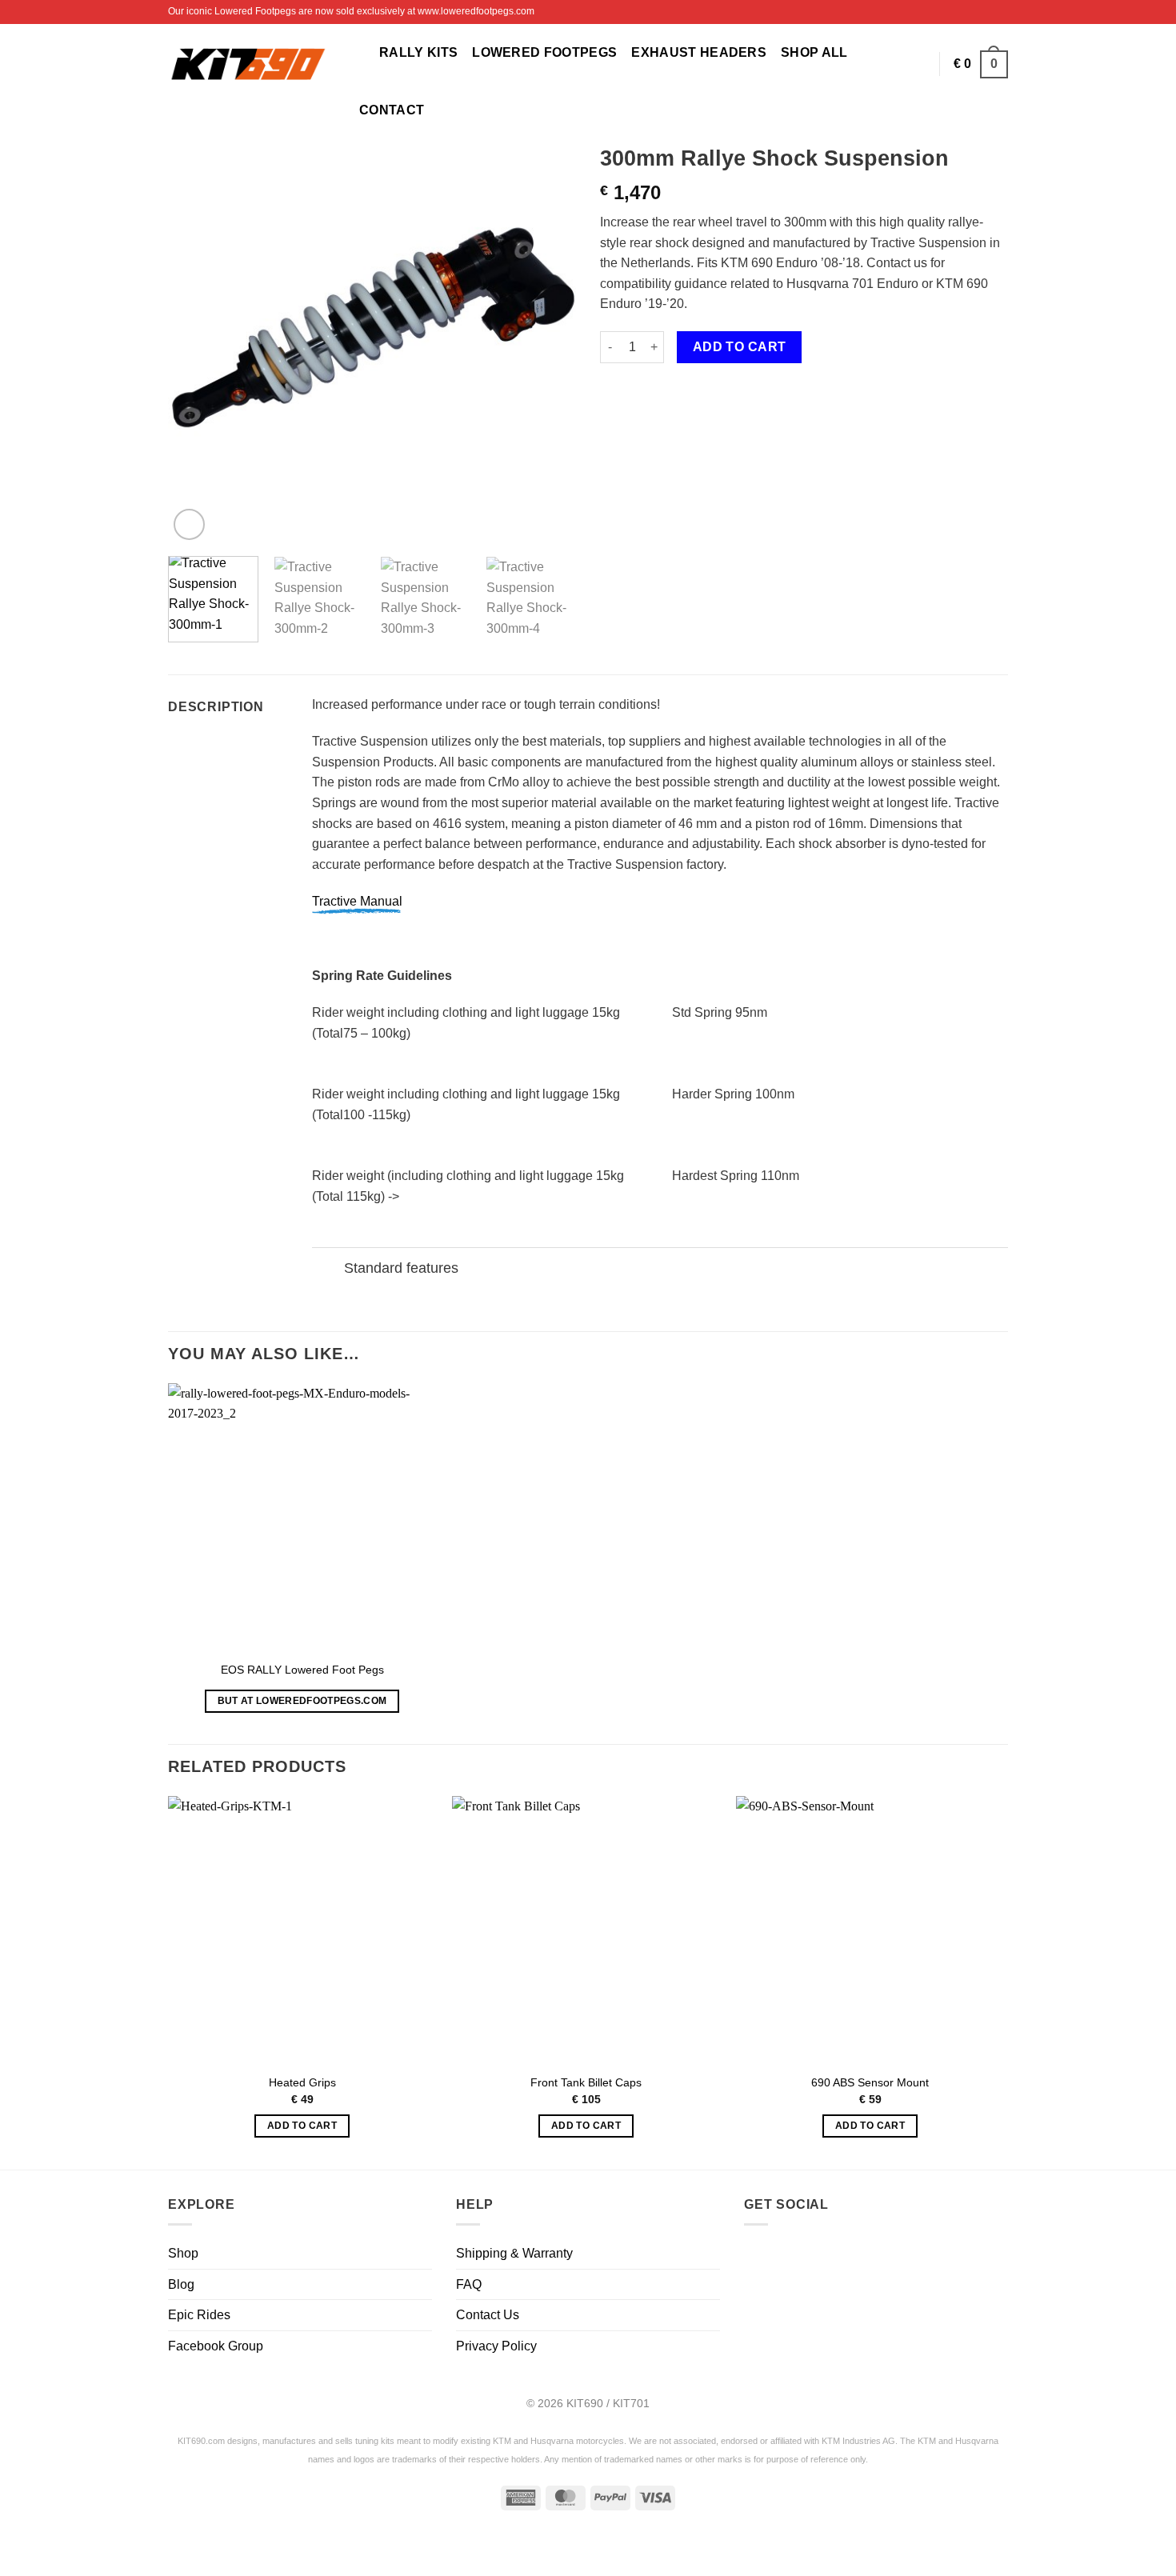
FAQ (469, 2284)
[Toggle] (328, 1269)
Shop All (814, 52)
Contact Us (488, 2315)
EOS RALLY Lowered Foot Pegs (302, 1670)
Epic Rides (199, 2315)
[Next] (548, 340)
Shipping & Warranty (514, 2253)
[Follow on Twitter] (801, 2258)
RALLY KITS (418, 52)
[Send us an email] (839, 2258)
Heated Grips (302, 2082)
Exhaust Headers (699, 52)
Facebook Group (216, 2346)
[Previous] (196, 340)
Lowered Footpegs (544, 52)
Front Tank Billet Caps (586, 2082)
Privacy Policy (496, 2346)
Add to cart (740, 347)
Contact (392, 110)
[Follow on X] (1000, 12)
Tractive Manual (357, 901)
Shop (183, 2253)
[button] (358, 52)
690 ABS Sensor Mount (870, 2082)
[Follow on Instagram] (985, 12)
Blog (181, 2284)
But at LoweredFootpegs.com (302, 1701)
